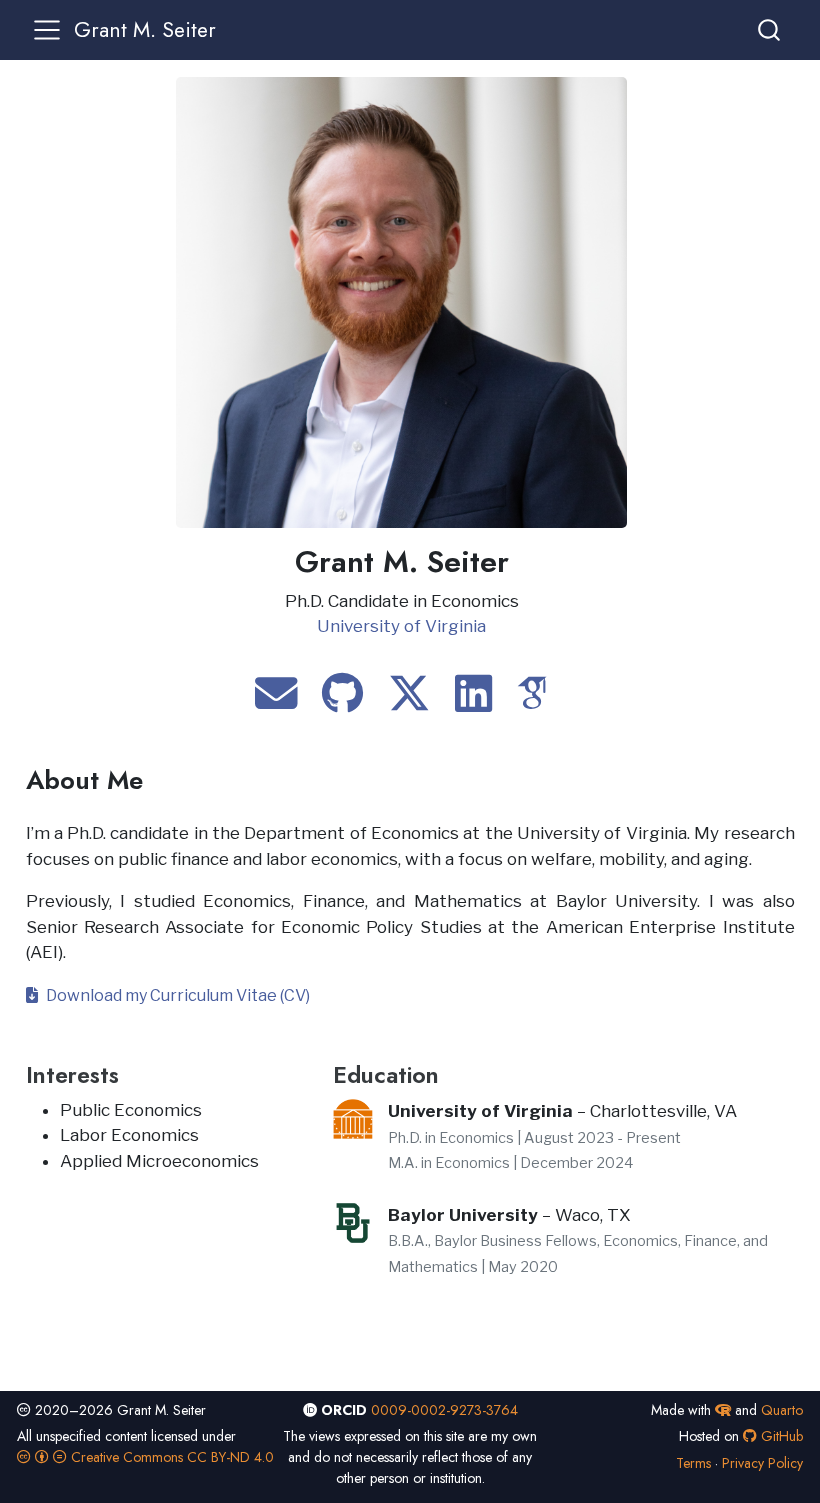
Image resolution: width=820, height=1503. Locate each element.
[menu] (47, 30)
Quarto (782, 1410)
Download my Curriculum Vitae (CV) (174, 995)
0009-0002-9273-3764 (444, 1410)
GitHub (780, 1436)
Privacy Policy (762, 1463)
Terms (693, 1463)
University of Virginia (401, 626)
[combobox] (770, 29)
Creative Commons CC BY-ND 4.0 (170, 1457)
